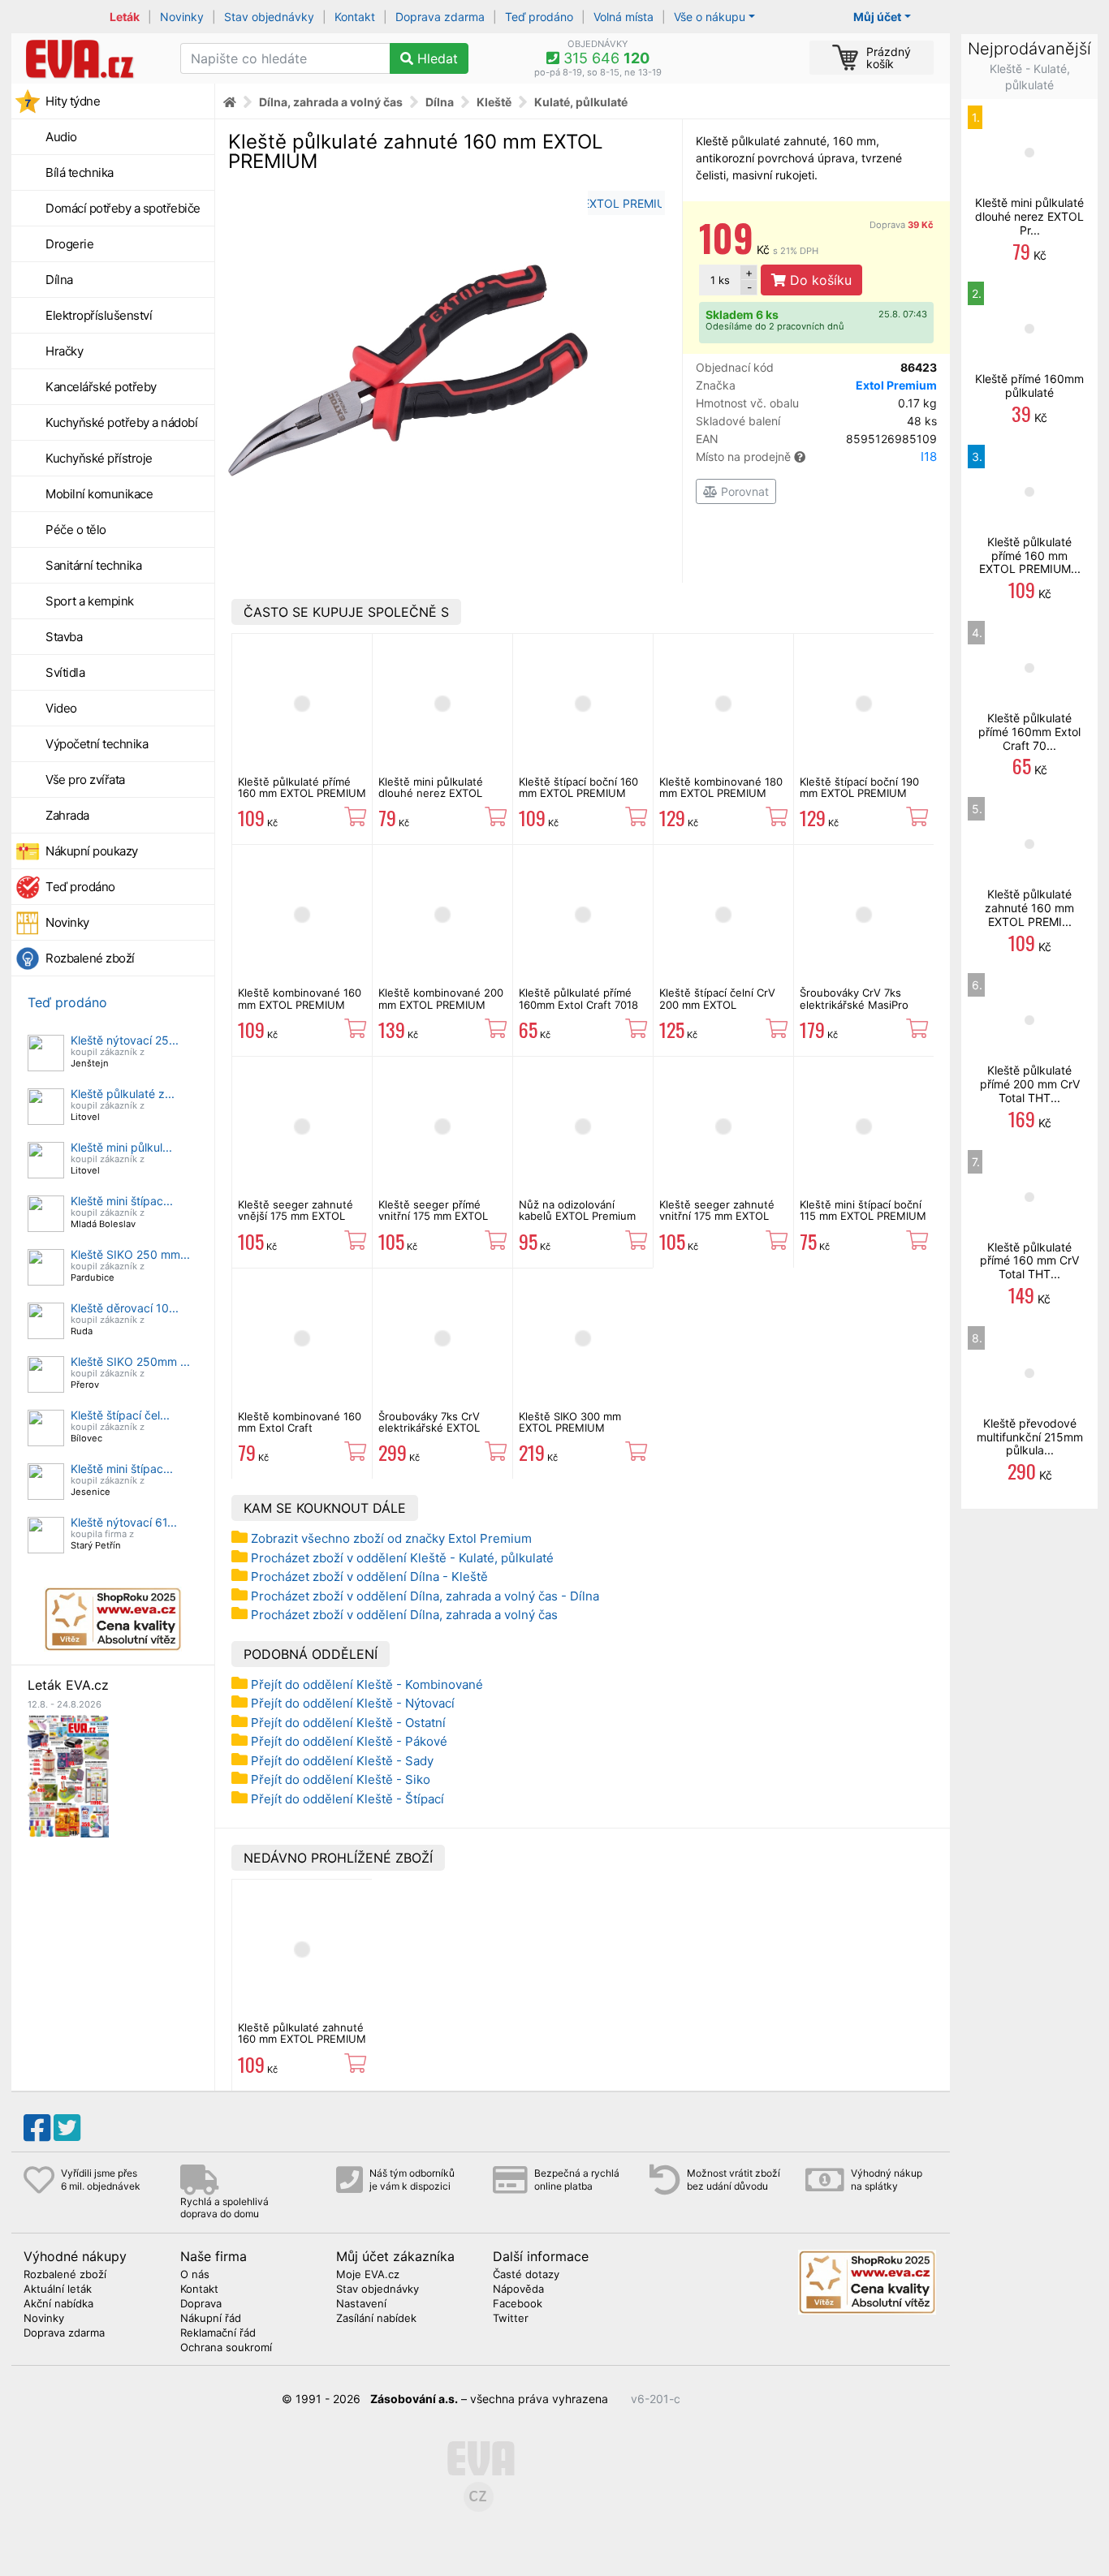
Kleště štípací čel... (120, 1415)
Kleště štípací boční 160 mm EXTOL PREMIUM (578, 787)
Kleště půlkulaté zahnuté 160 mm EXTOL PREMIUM (302, 2033)
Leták (125, 17)
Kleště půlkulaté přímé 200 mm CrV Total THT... (1030, 1084)
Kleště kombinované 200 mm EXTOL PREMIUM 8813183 (441, 1004)
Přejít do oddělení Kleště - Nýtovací (353, 1703)
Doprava (902, 225)
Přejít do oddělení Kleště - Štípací (347, 1799)
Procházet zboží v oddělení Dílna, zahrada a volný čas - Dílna (425, 1596)
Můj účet (877, 17)
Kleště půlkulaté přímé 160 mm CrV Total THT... (1029, 1261)
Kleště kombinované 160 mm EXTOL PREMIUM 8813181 (300, 1004)
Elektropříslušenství (99, 315)
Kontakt (355, 17)
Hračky (64, 351)
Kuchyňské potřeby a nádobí (121, 422)
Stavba (64, 637)
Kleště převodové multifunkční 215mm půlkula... (1030, 1437)
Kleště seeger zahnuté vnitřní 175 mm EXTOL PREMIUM (717, 1216)
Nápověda (518, 2290)
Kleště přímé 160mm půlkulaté (1029, 386)
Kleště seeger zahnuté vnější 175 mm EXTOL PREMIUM (296, 1216)
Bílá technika (80, 172)
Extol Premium (896, 385)
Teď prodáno (539, 17)
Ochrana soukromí (226, 2348)
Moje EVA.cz (368, 2275)
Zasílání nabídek (376, 2319)
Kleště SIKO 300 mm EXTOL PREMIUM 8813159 (570, 1428)
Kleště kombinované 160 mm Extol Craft (300, 1422)
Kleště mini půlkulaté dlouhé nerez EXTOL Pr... (1029, 216)
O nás (195, 2275)
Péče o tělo (76, 530)
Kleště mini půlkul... (121, 1147)
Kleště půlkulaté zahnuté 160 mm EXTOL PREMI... (1029, 908)
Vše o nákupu (710, 17)
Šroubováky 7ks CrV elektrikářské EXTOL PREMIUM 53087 (429, 1428)
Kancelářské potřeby (101, 387)
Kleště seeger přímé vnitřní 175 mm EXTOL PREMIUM (433, 1216)
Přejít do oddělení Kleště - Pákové (349, 1741)
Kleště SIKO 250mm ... (130, 1361)
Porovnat (743, 491)
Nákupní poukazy (92, 851)
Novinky (182, 17)
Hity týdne (73, 101)
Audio (61, 137)
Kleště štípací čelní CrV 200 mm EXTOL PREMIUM (717, 1004)
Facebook (518, 2304)
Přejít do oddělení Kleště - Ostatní (348, 1723)
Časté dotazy (526, 2275)
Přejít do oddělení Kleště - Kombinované (367, 1684)
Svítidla (65, 672)
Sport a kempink (90, 601)
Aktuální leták (58, 2290)
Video (61, 708)
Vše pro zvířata (85, 780)
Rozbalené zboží (90, 958)
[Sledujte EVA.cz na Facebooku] (37, 2128)
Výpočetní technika (97, 744)
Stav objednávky (269, 17)
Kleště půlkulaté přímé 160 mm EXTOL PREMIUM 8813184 (302, 793)
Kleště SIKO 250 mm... (130, 1254)
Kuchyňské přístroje (99, 458)
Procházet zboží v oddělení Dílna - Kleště (369, 1577)
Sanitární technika (93, 565)
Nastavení (361, 2304)
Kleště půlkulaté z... (123, 1094)
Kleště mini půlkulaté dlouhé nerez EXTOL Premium (431, 793)
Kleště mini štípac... (122, 1201)
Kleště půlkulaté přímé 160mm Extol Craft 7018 (578, 998)
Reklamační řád (218, 2333)
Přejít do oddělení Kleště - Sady (342, 1761)
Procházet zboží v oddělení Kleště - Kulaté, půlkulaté (402, 1558)
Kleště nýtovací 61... (124, 1522)
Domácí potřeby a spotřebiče (123, 208)
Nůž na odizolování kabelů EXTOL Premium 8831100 (577, 1216)
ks (720, 280)
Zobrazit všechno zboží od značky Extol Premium (391, 1538)
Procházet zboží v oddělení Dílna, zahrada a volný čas (404, 1615)
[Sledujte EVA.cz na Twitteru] (67, 2128)
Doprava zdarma (440, 17)
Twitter (511, 2319)
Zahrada (67, 815)
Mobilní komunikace (99, 494)
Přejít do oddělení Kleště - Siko (341, 1779)
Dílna (59, 280)
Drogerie (69, 244)
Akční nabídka (58, 2304)
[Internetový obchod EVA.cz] (90, 58)
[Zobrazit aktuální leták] (68, 1775)
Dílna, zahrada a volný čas (331, 102)
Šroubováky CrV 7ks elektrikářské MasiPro (854, 998)
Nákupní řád (211, 2319)
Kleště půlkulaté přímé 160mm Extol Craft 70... (1029, 732)
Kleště (494, 102)
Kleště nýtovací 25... (125, 1040)
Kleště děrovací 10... (125, 1308)
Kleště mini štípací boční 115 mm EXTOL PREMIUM (863, 1210)
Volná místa (624, 17)
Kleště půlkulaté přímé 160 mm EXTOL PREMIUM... (1030, 556)
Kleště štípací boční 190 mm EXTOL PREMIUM (859, 787)
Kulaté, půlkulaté (581, 102)
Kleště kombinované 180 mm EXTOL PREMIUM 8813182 (721, 793)
